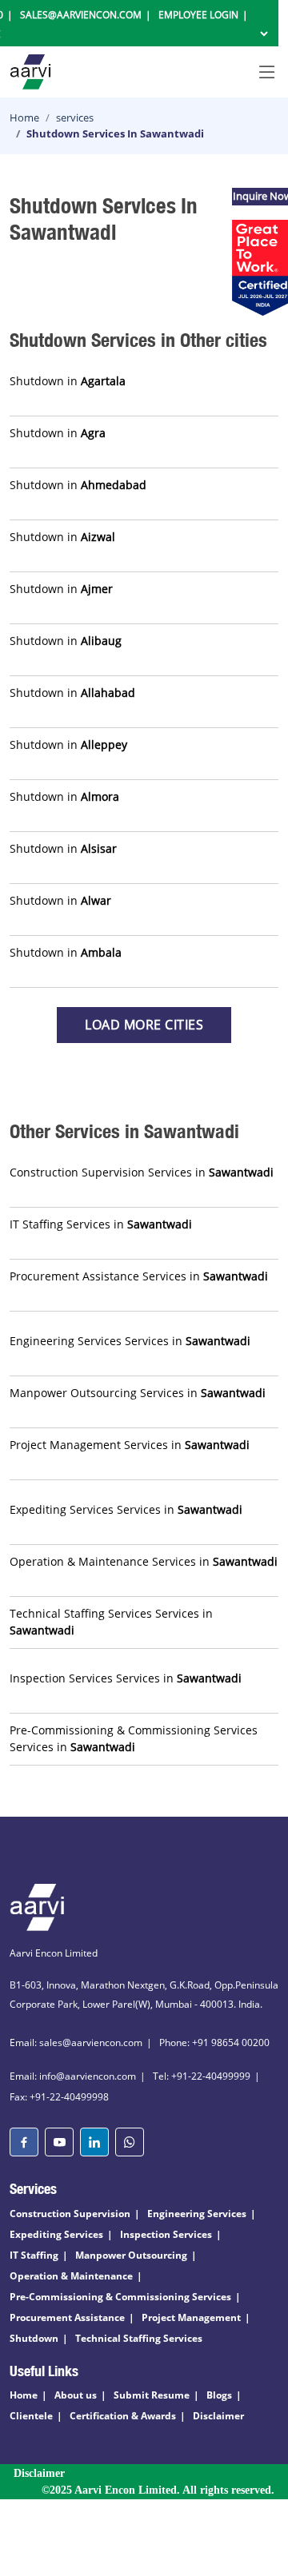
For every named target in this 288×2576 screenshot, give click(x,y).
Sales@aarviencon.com (81, 15)
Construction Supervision (70, 2214)
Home (24, 117)
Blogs (219, 2395)
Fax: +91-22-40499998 (59, 2097)
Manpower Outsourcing (131, 2255)
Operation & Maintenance (71, 2276)
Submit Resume (152, 2395)
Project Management (191, 2317)
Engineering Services (197, 2214)
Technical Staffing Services (139, 2338)
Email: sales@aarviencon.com (76, 2042)
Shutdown (34, 2338)
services (75, 117)
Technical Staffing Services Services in (111, 1622)
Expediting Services (56, 2234)
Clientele (31, 2416)
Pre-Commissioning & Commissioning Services (120, 2297)
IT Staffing (34, 2255)
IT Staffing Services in (101, 1224)
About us (76, 2395)
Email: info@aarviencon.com (73, 2076)
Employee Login (198, 15)
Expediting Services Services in (126, 1509)
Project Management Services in (130, 1445)
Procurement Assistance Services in (139, 1276)
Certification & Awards (123, 2416)
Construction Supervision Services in (142, 1172)
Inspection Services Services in (126, 1678)
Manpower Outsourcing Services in (138, 1393)
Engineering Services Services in (130, 1341)
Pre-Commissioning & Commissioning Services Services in (134, 1738)
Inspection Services (166, 2234)
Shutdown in (68, 381)
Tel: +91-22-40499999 (202, 2076)
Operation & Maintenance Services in (144, 1561)
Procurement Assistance (67, 2317)
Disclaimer (218, 2416)
